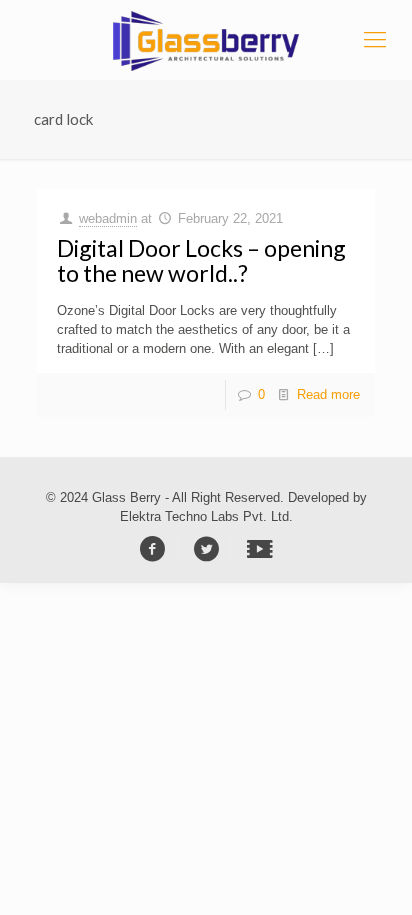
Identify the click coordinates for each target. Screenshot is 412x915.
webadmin (108, 218)
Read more (328, 394)
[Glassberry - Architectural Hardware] (206, 40)
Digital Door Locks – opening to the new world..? (201, 260)
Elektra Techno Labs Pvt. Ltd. (206, 516)
